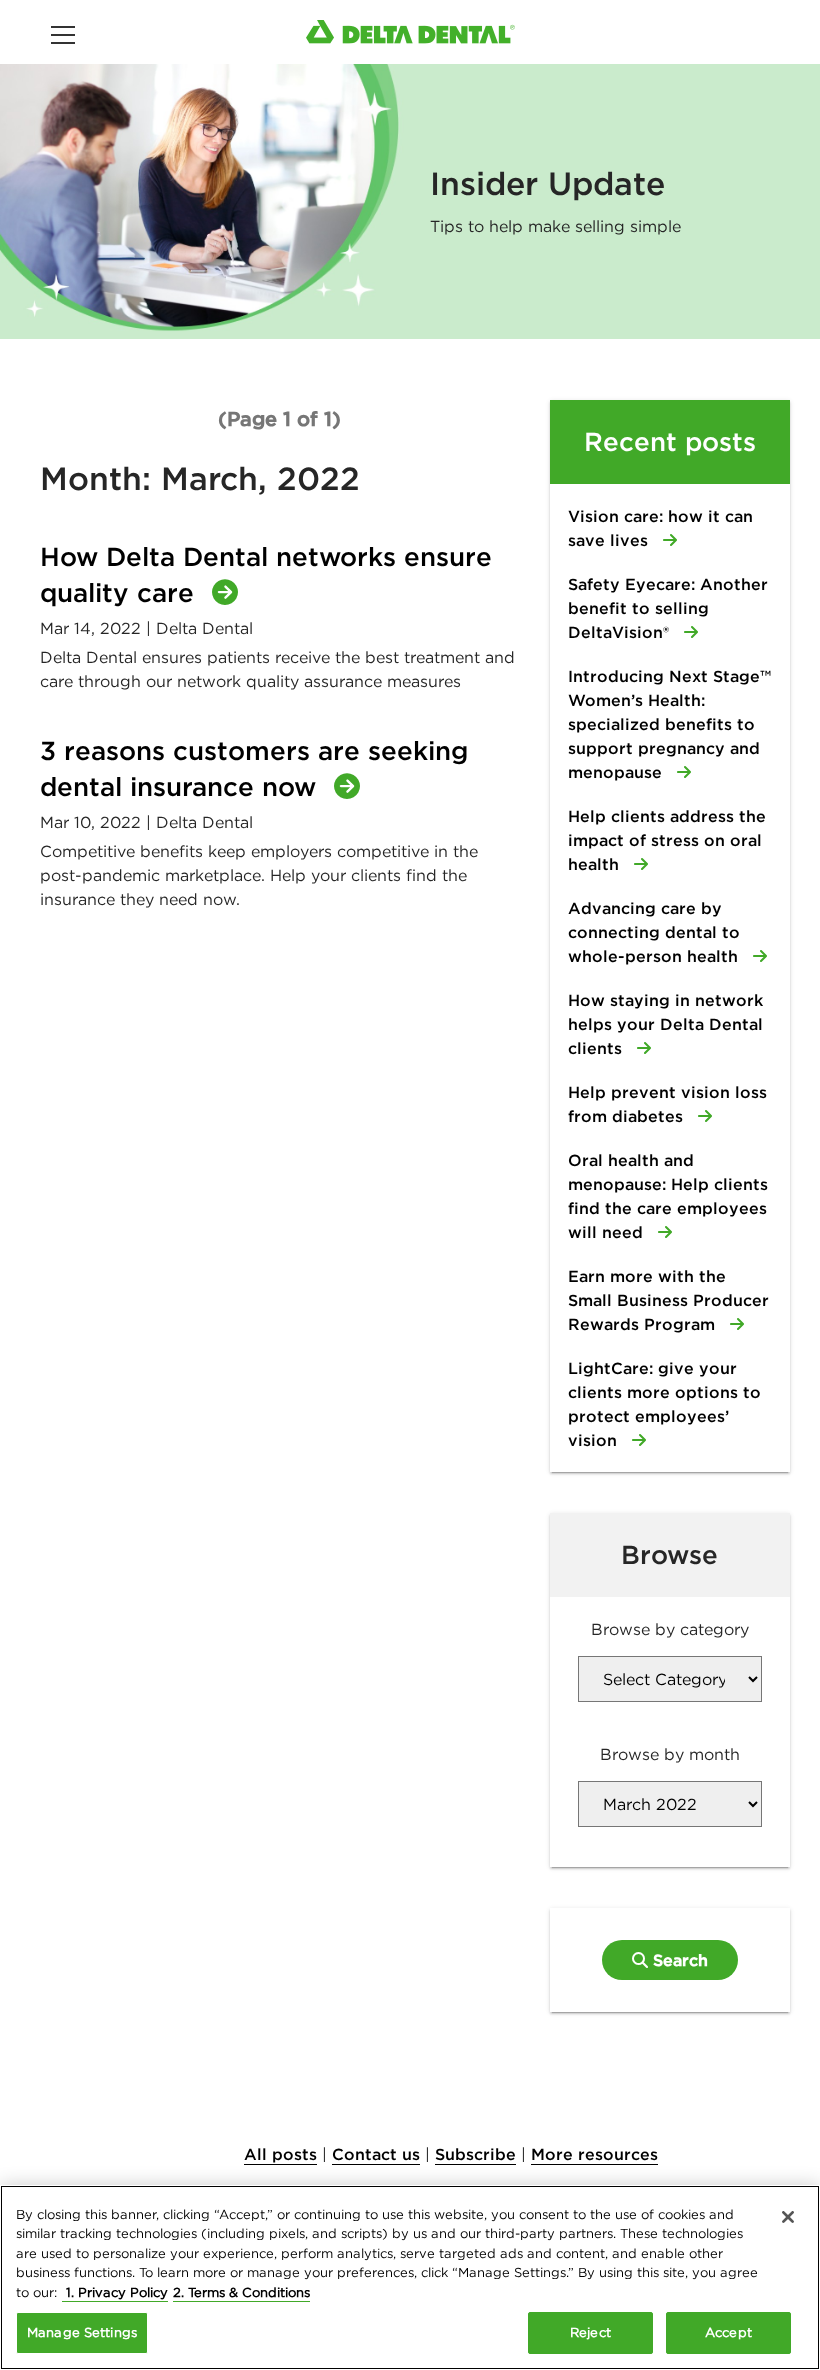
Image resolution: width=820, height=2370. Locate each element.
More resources (594, 2154)
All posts (280, 2154)
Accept (728, 2332)
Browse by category (670, 1629)
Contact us (376, 2154)
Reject (590, 2332)
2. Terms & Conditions (241, 2292)
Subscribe (475, 2154)
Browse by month (670, 1754)
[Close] (788, 2217)
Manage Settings (82, 2332)
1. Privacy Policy (115, 2292)
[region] (410, 2277)
